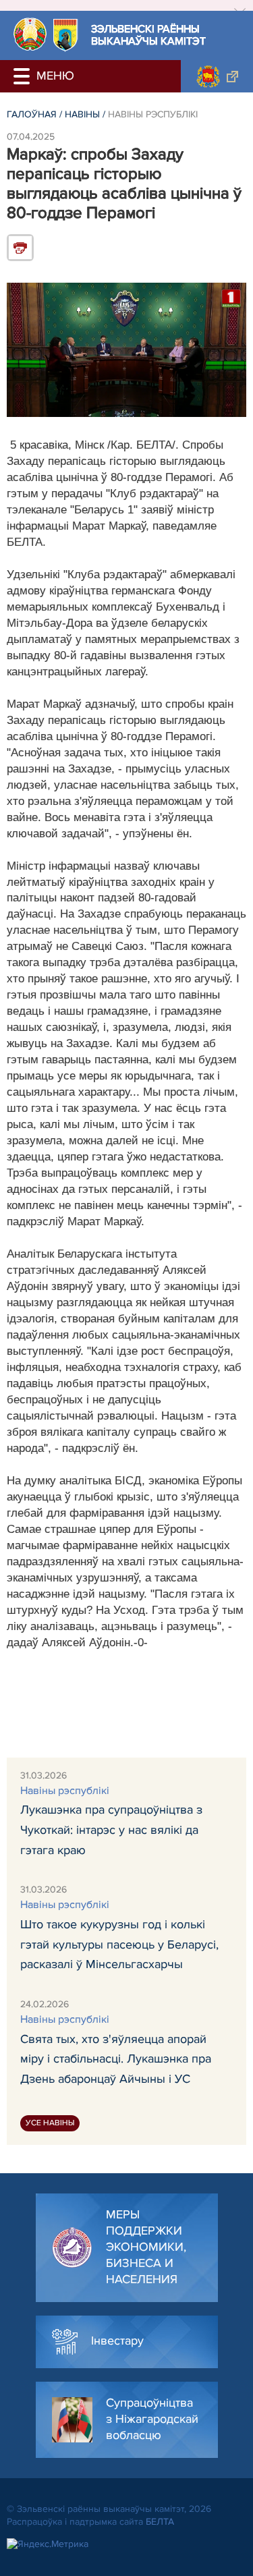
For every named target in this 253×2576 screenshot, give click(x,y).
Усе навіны (50, 2123)
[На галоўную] (30, 34)
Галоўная (32, 114)
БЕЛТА (160, 2522)
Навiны (82, 114)
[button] (24, 76)
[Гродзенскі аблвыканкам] (217, 76)
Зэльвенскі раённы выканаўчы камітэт (148, 35)
